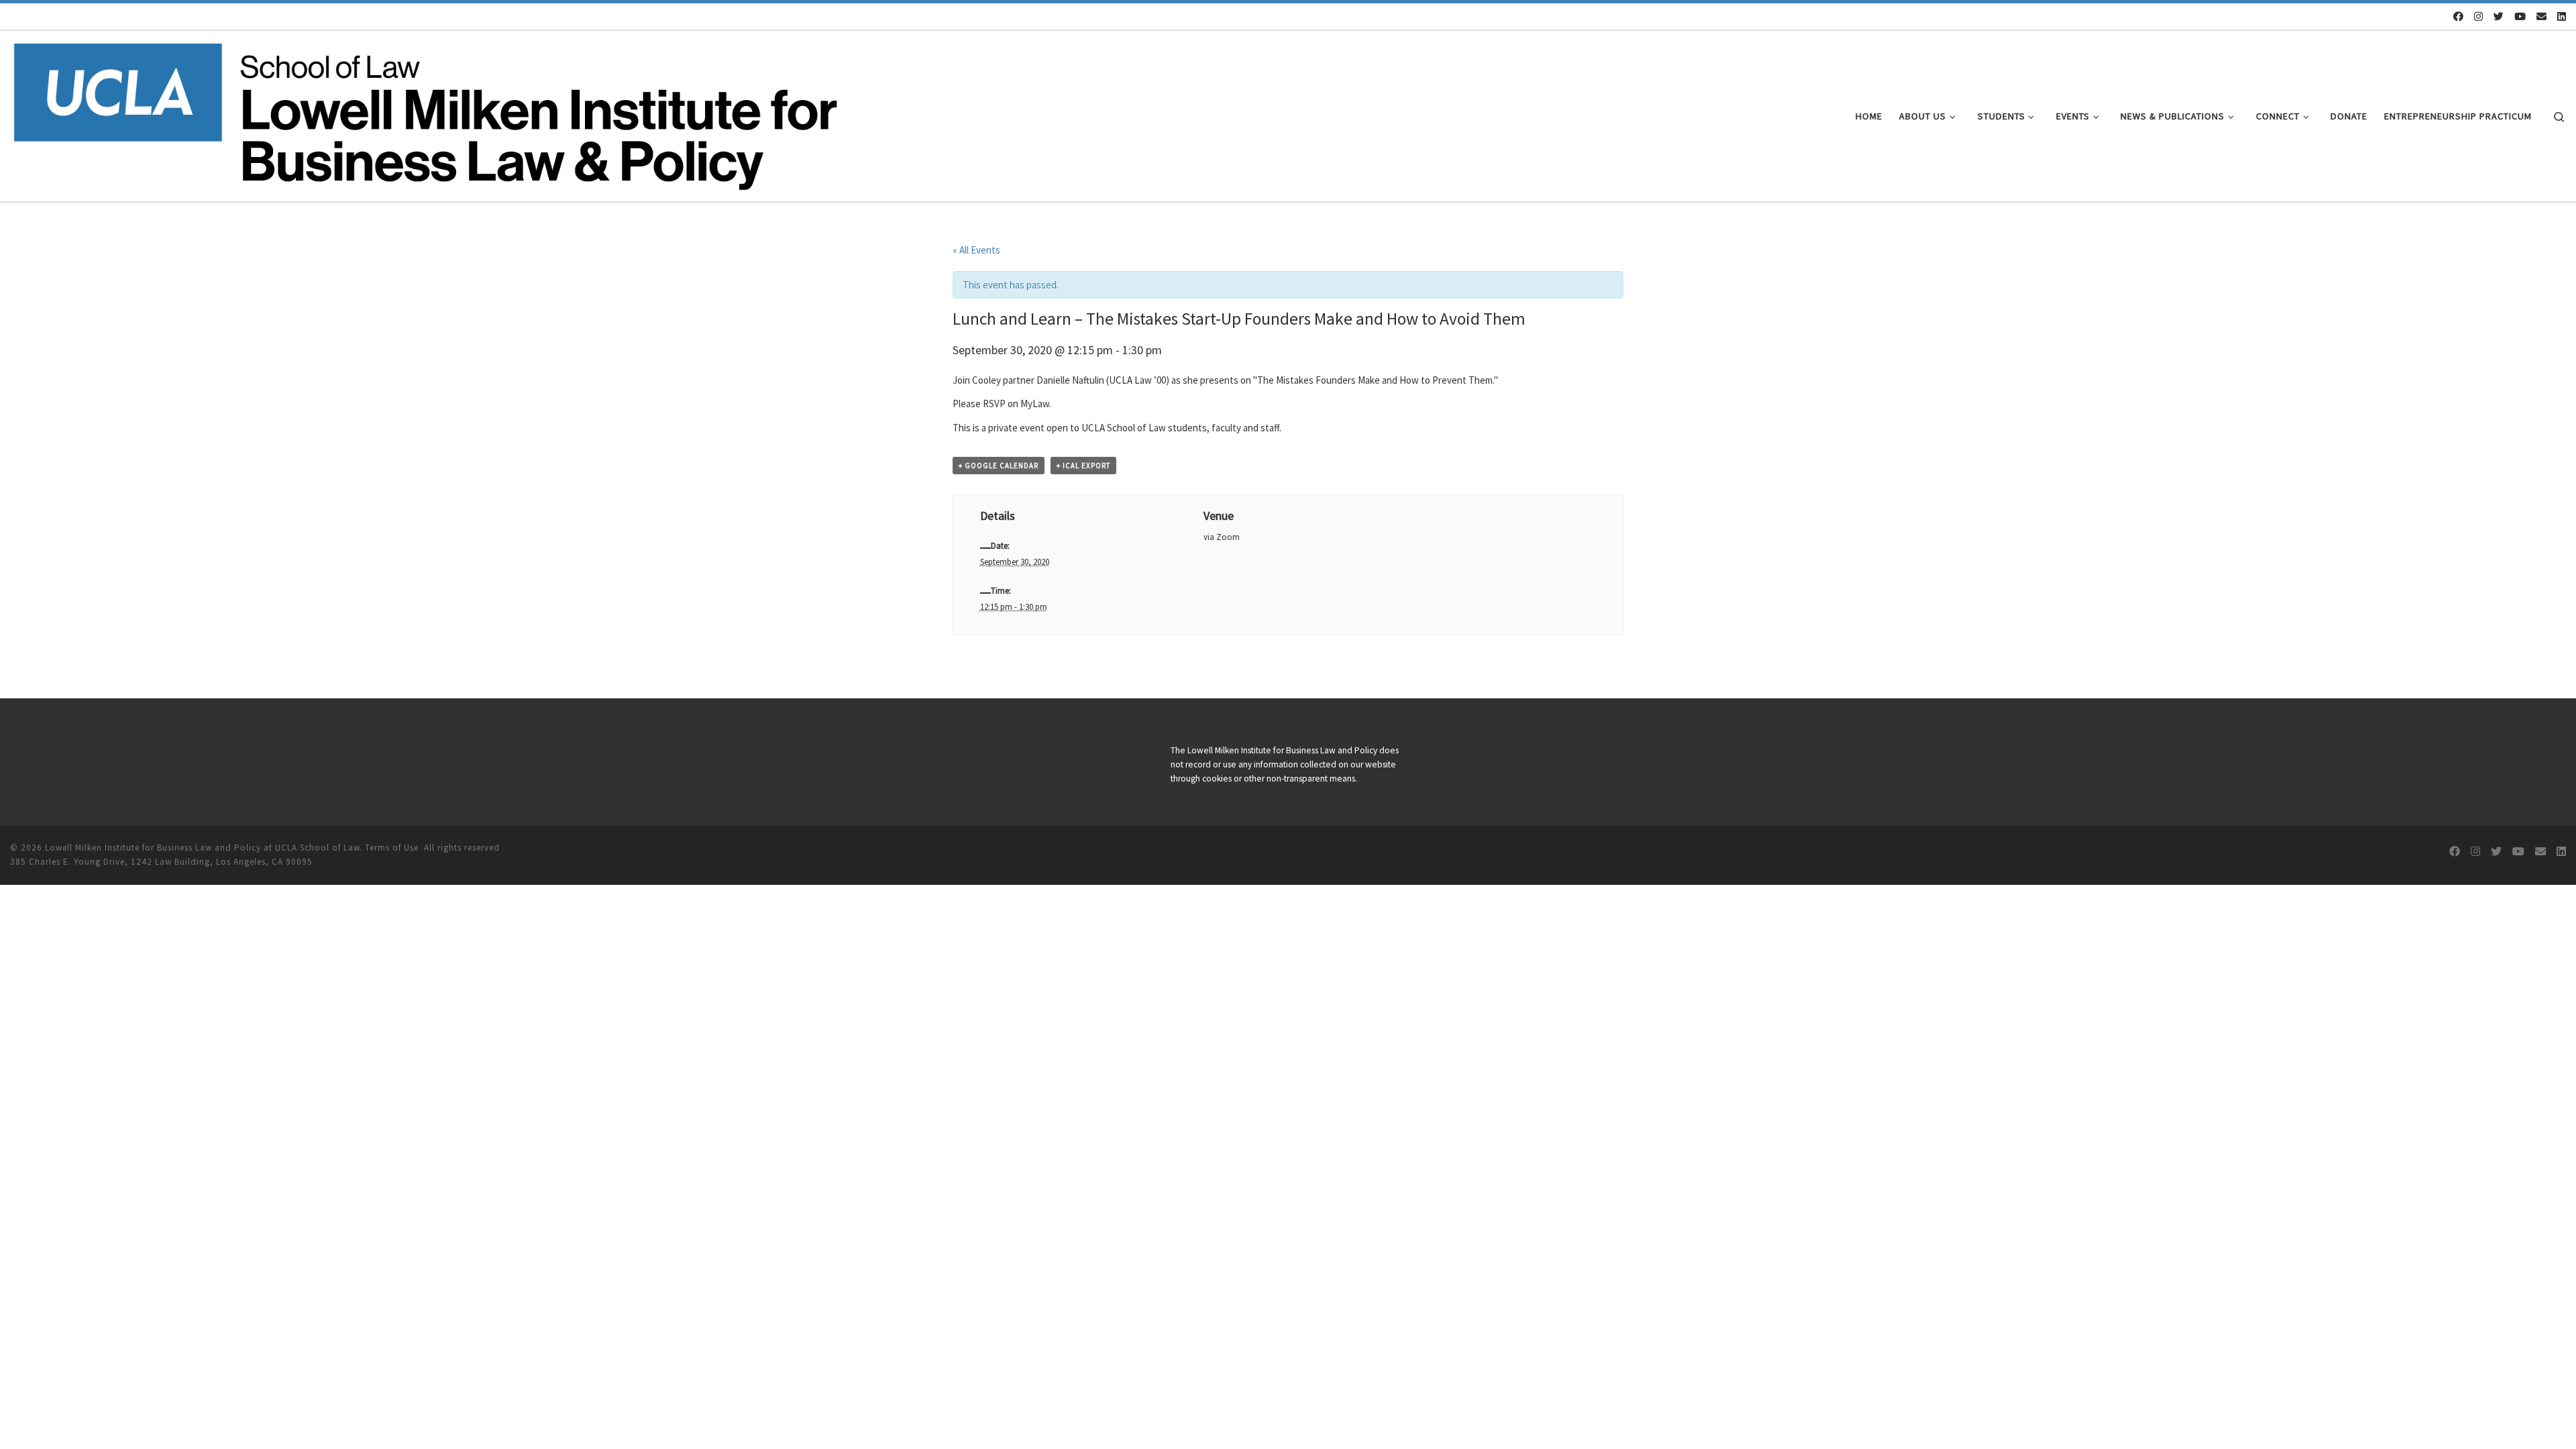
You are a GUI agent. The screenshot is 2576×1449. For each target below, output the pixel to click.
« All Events (976, 250)
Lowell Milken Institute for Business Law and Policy (153, 848)
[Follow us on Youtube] (2520, 16)
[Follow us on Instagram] (2478, 16)
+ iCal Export (1083, 466)
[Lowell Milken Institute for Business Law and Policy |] (425, 114)
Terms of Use (392, 848)
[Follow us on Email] (2541, 16)
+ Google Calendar (999, 466)
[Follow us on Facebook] (2458, 16)
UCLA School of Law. (319, 848)
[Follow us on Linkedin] (2562, 16)
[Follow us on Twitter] (2499, 16)
